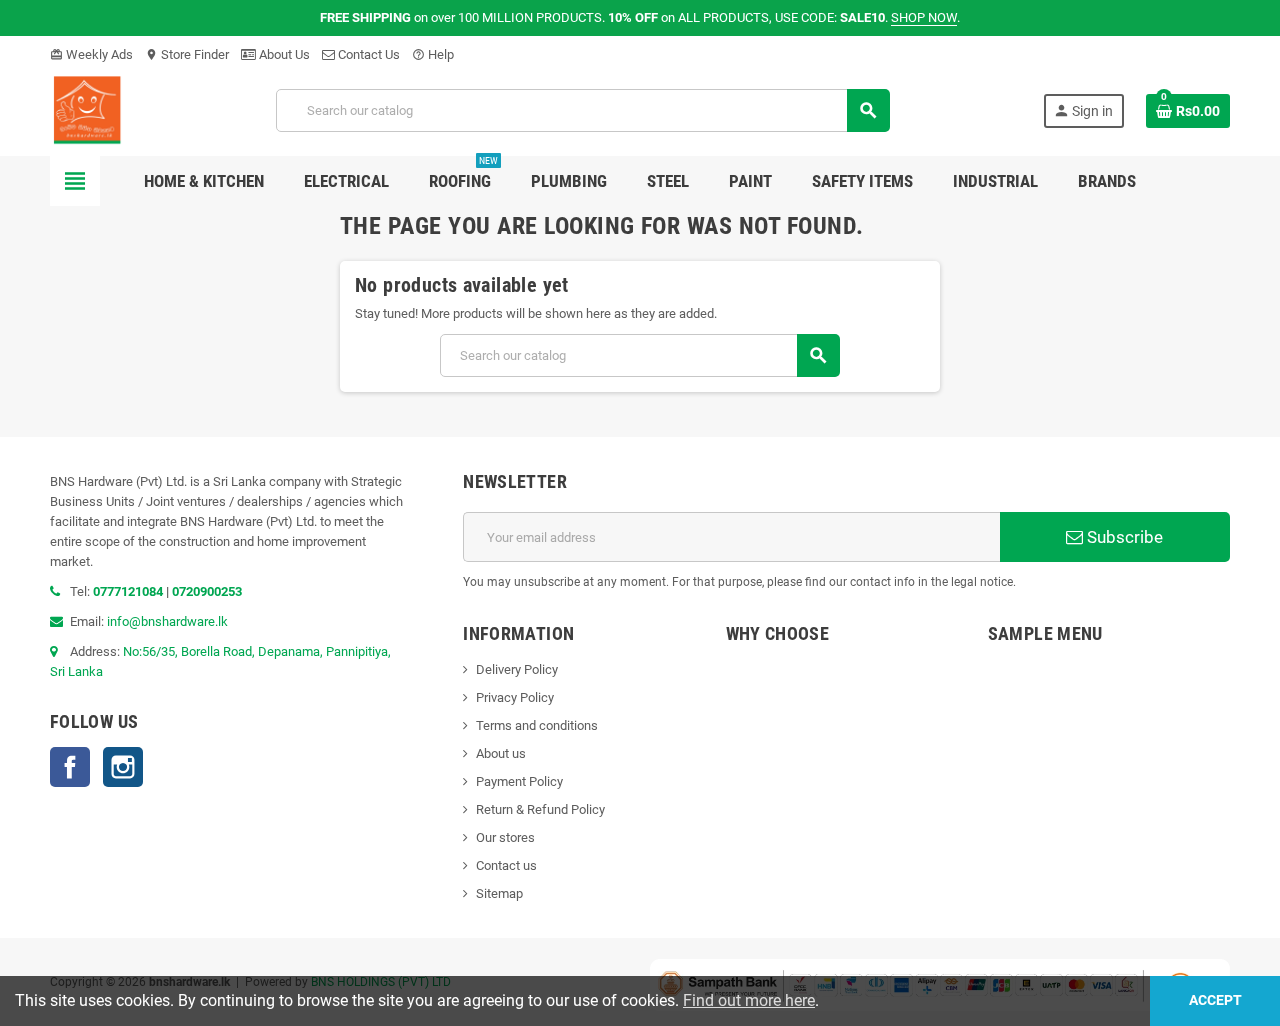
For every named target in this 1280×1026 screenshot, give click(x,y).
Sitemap (499, 893)
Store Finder (187, 54)
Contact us (506, 865)
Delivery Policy (517, 669)
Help (433, 54)
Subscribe (1123, 537)
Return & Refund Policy (540, 809)
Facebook (70, 767)
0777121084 (129, 591)
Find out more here (749, 1000)
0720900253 (207, 591)
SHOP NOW (924, 17)
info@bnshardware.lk (167, 621)
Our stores (505, 837)
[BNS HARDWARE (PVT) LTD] (86, 109)
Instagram (123, 767)
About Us (283, 54)
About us (501, 753)
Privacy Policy (515, 697)
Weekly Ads (91, 54)
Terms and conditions (537, 725)
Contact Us (367, 54)
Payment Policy (519, 781)
